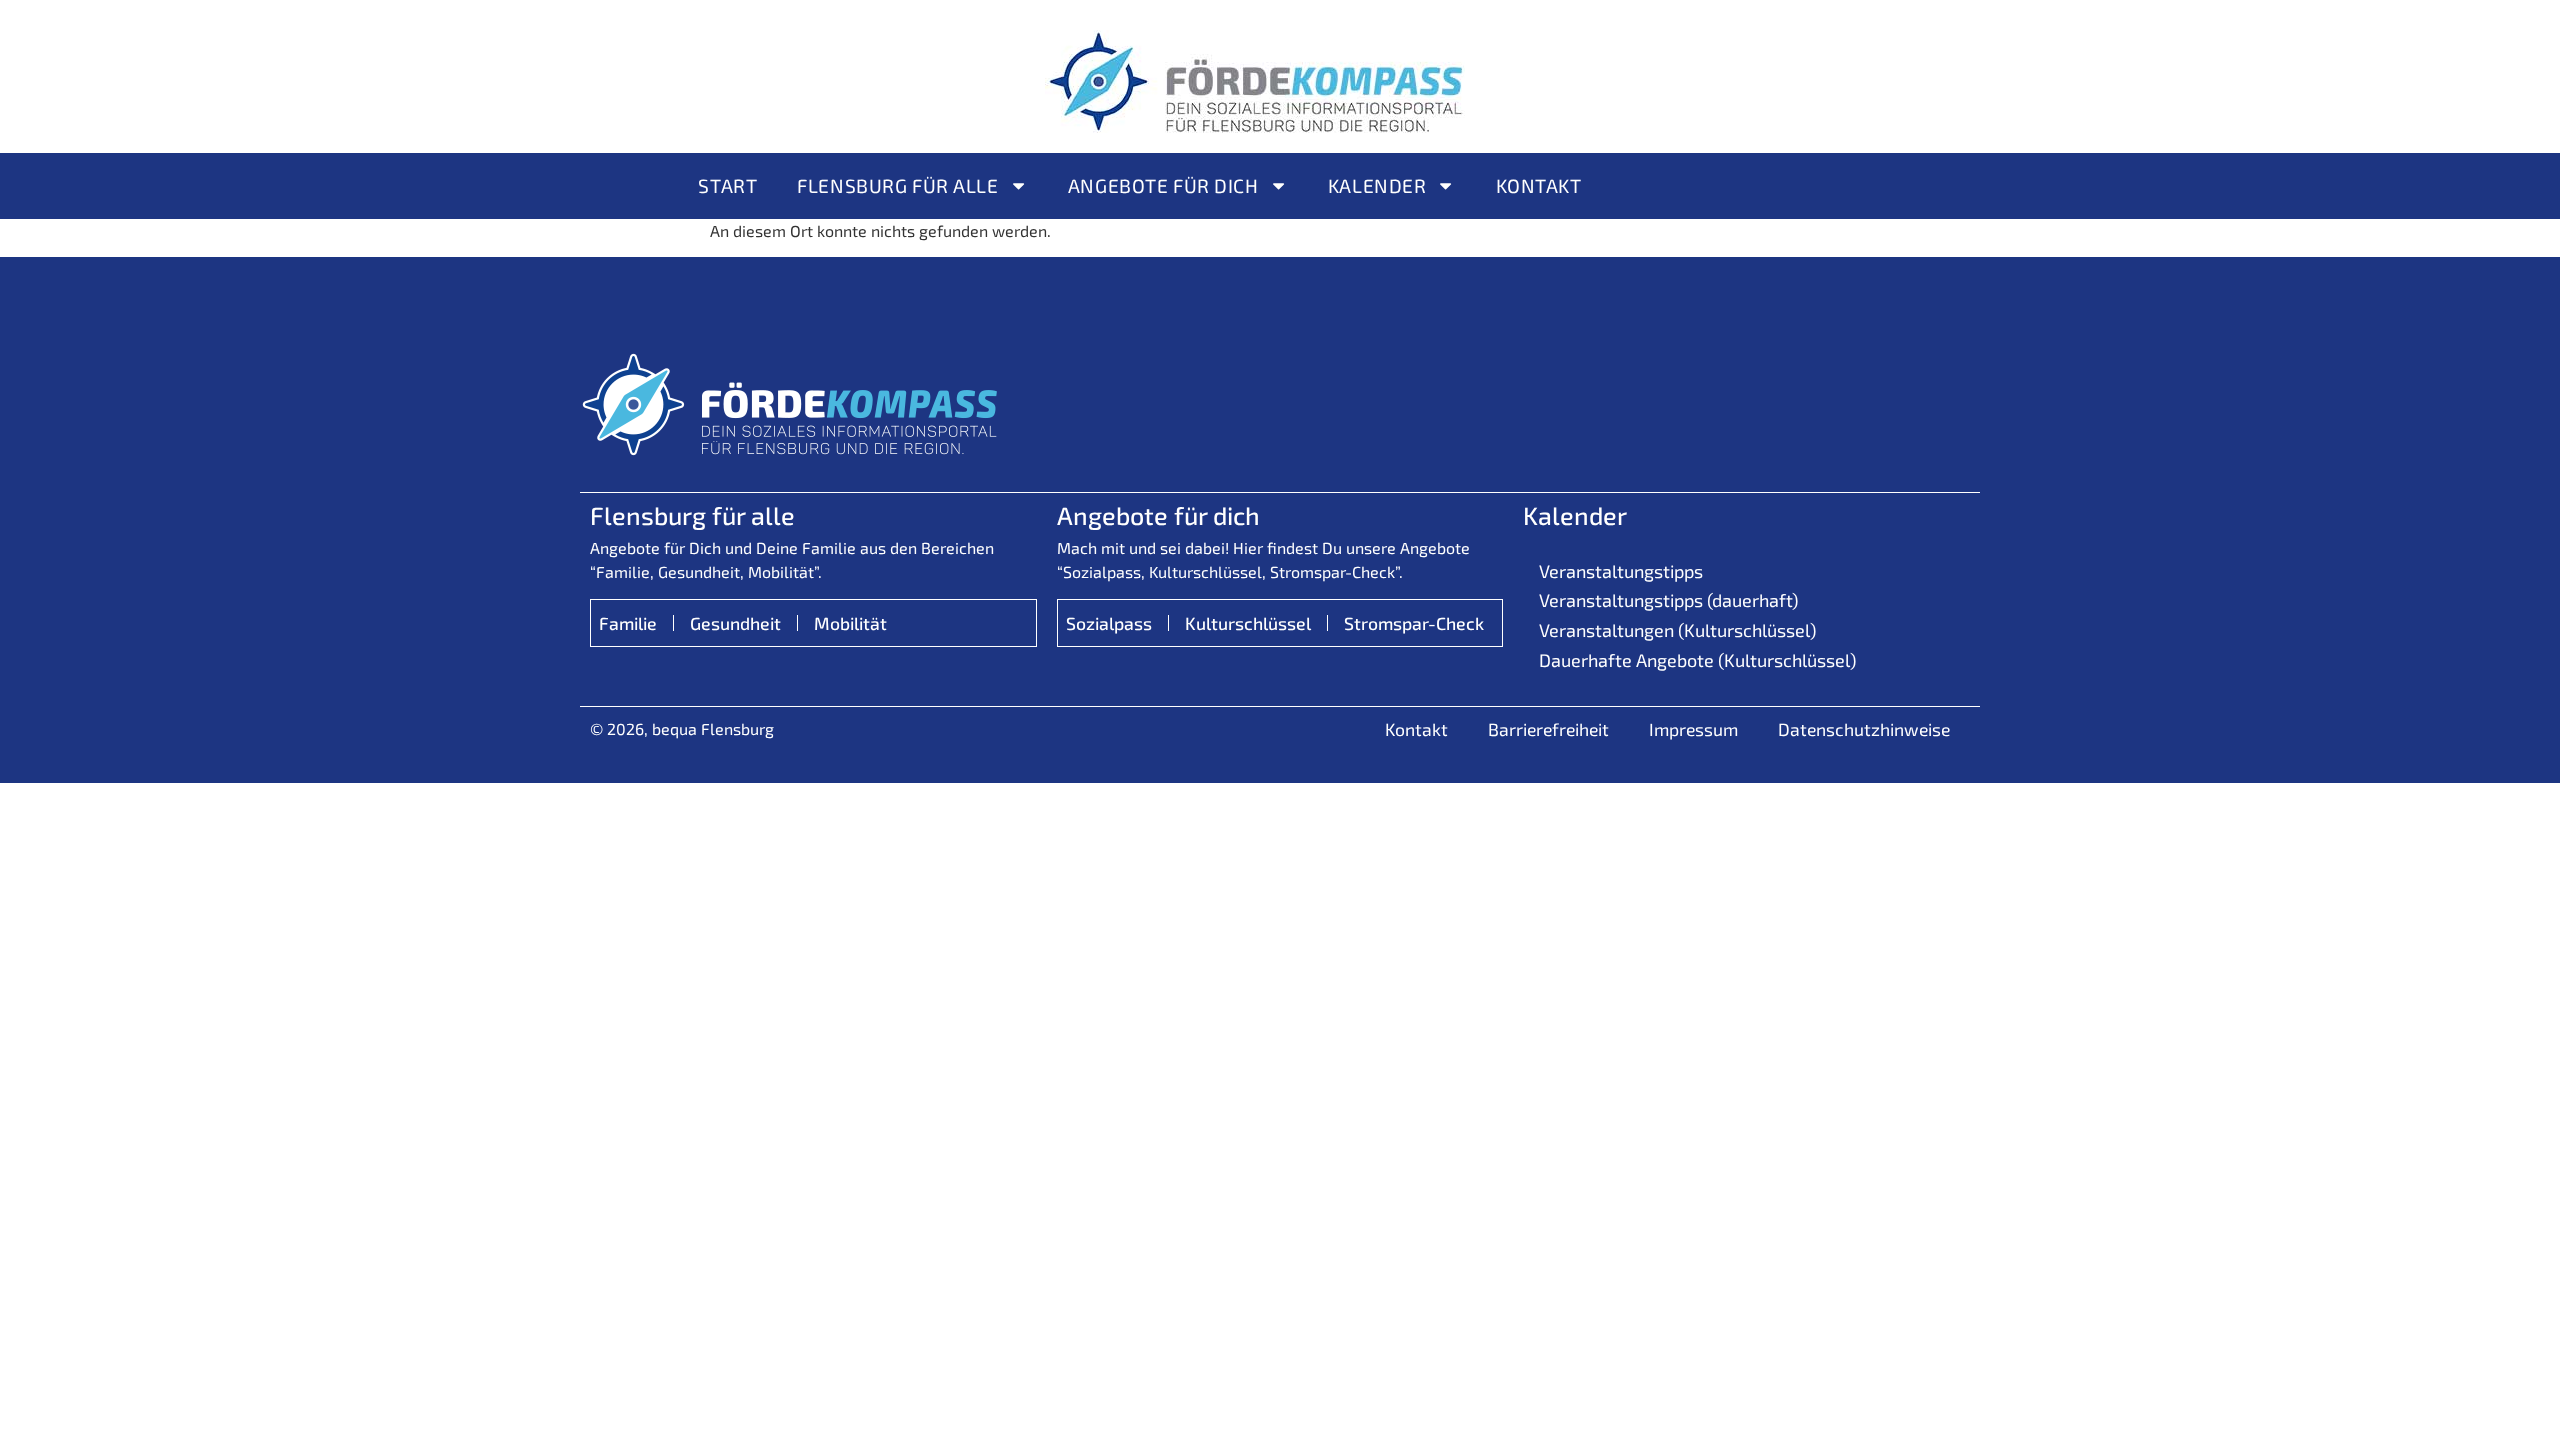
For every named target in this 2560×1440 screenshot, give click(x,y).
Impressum (1693, 729)
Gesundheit (735, 623)
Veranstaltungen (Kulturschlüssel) (1677, 630)
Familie (628, 623)
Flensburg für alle (897, 185)
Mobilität (850, 623)
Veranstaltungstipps (1621, 571)
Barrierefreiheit (1548, 729)
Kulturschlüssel (1248, 623)
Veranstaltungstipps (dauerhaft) (1668, 600)
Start (727, 185)
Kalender (1377, 185)
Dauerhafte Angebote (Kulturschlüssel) (1697, 660)
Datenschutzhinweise (1864, 729)
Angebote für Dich (1163, 185)
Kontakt (1539, 185)
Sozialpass (1109, 623)
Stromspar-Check (1414, 623)
